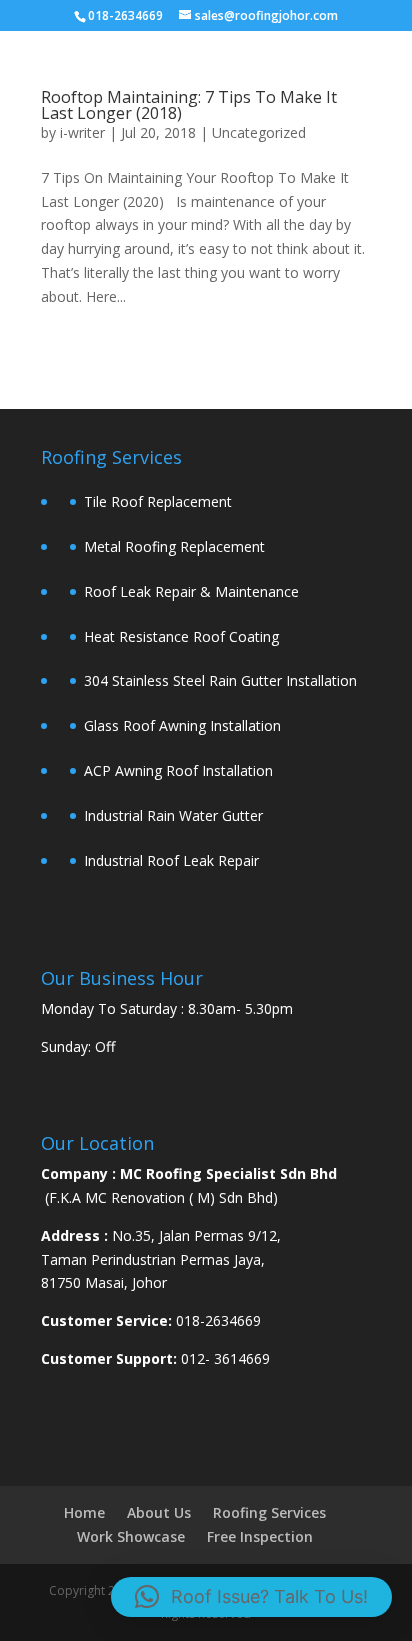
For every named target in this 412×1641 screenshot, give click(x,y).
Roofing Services (269, 1512)
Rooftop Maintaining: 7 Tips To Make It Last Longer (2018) (189, 105)
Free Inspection (260, 1536)
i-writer (82, 132)
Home (84, 1512)
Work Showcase (131, 1536)
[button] (251, 1597)
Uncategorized (259, 132)
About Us (159, 1512)
